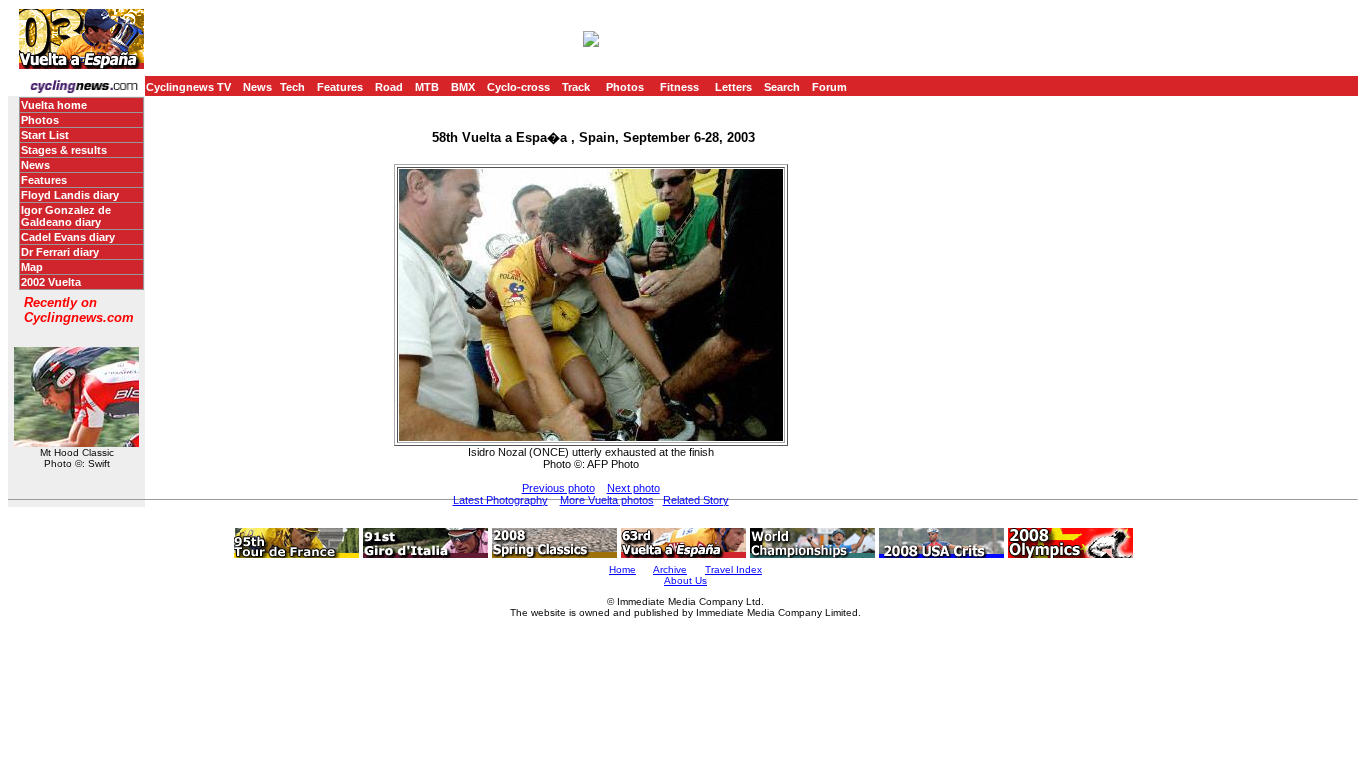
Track (576, 87)
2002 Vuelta (51, 282)
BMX (463, 87)
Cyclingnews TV (188, 87)
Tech (292, 87)
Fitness (679, 87)
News (257, 87)
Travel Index (733, 569)
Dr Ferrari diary (60, 252)
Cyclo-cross (518, 87)
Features (340, 87)
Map (32, 267)
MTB (427, 87)
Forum (829, 87)
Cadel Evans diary (68, 237)
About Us (685, 580)
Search (782, 87)
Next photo (633, 488)
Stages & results (64, 150)
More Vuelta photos (607, 500)
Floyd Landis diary (70, 195)
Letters (733, 87)
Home (622, 569)
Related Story (696, 500)
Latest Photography (500, 500)
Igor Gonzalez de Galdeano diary (66, 216)
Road (389, 87)
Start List (45, 135)
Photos (625, 87)
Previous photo (558, 488)
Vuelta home (54, 105)
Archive (670, 569)
